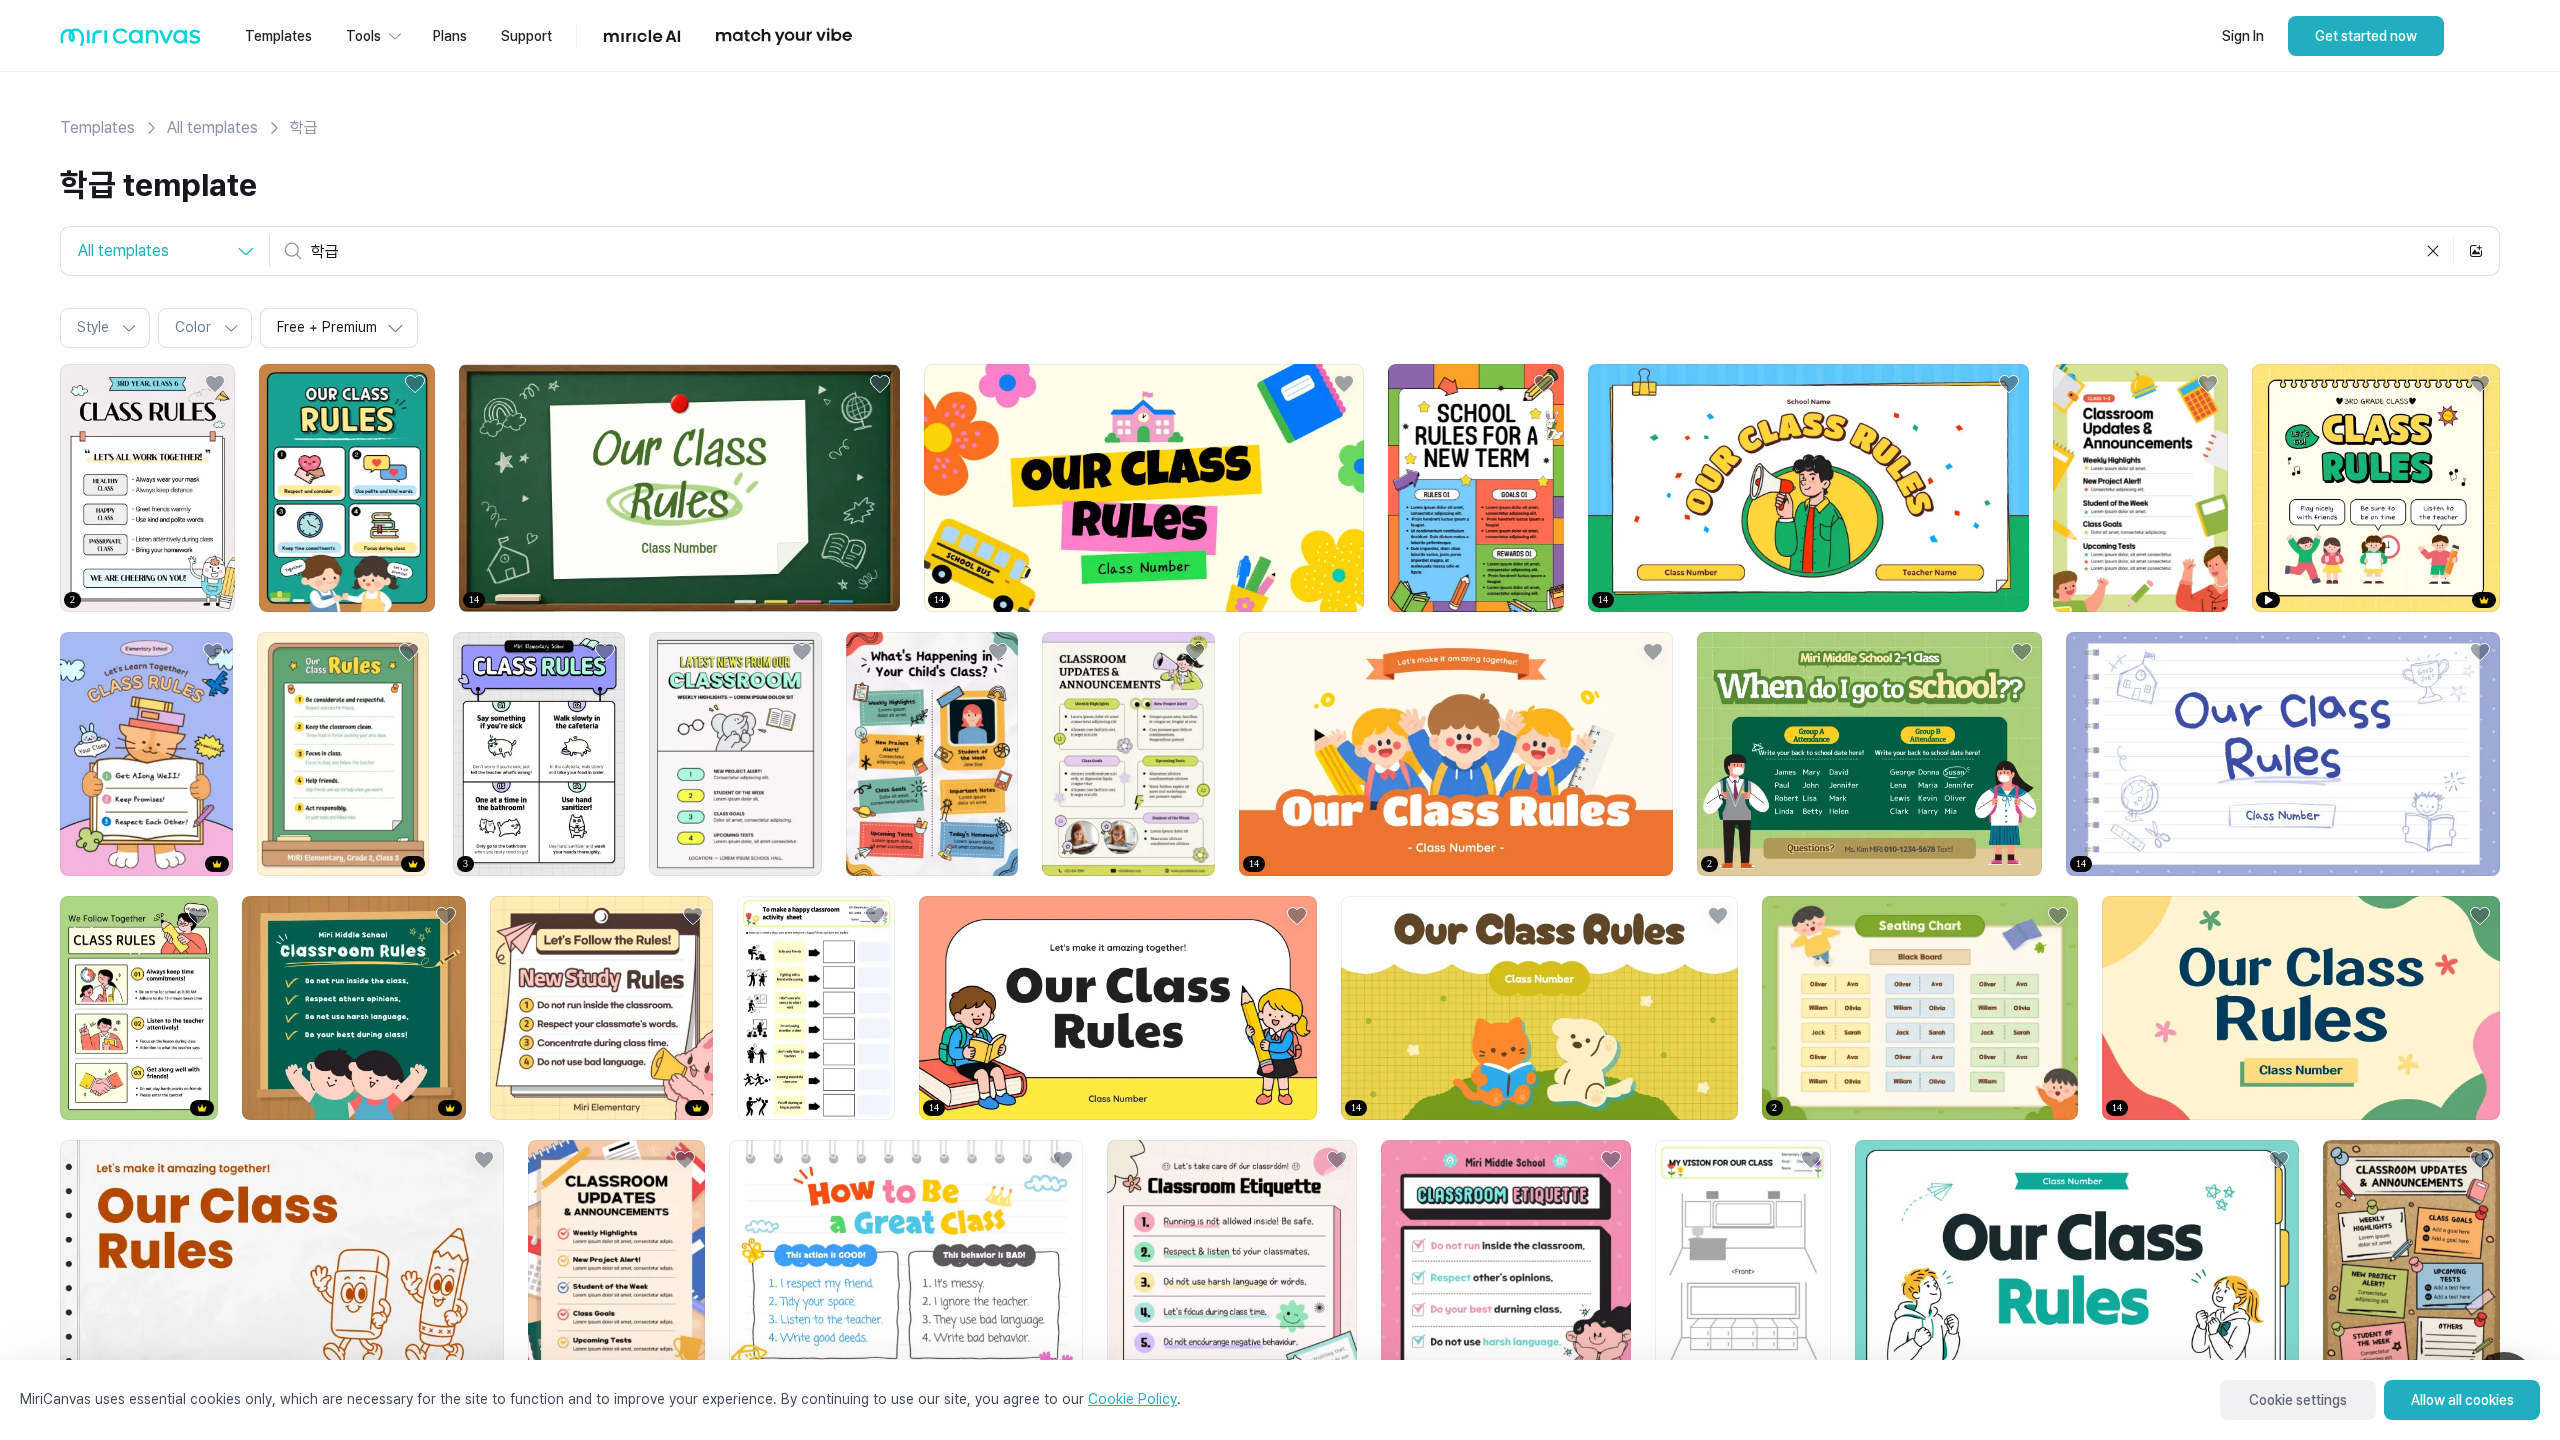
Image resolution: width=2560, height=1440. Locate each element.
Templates (97, 127)
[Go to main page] (130, 41)
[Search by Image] (2476, 251)
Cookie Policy (1132, 1399)
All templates (212, 127)
